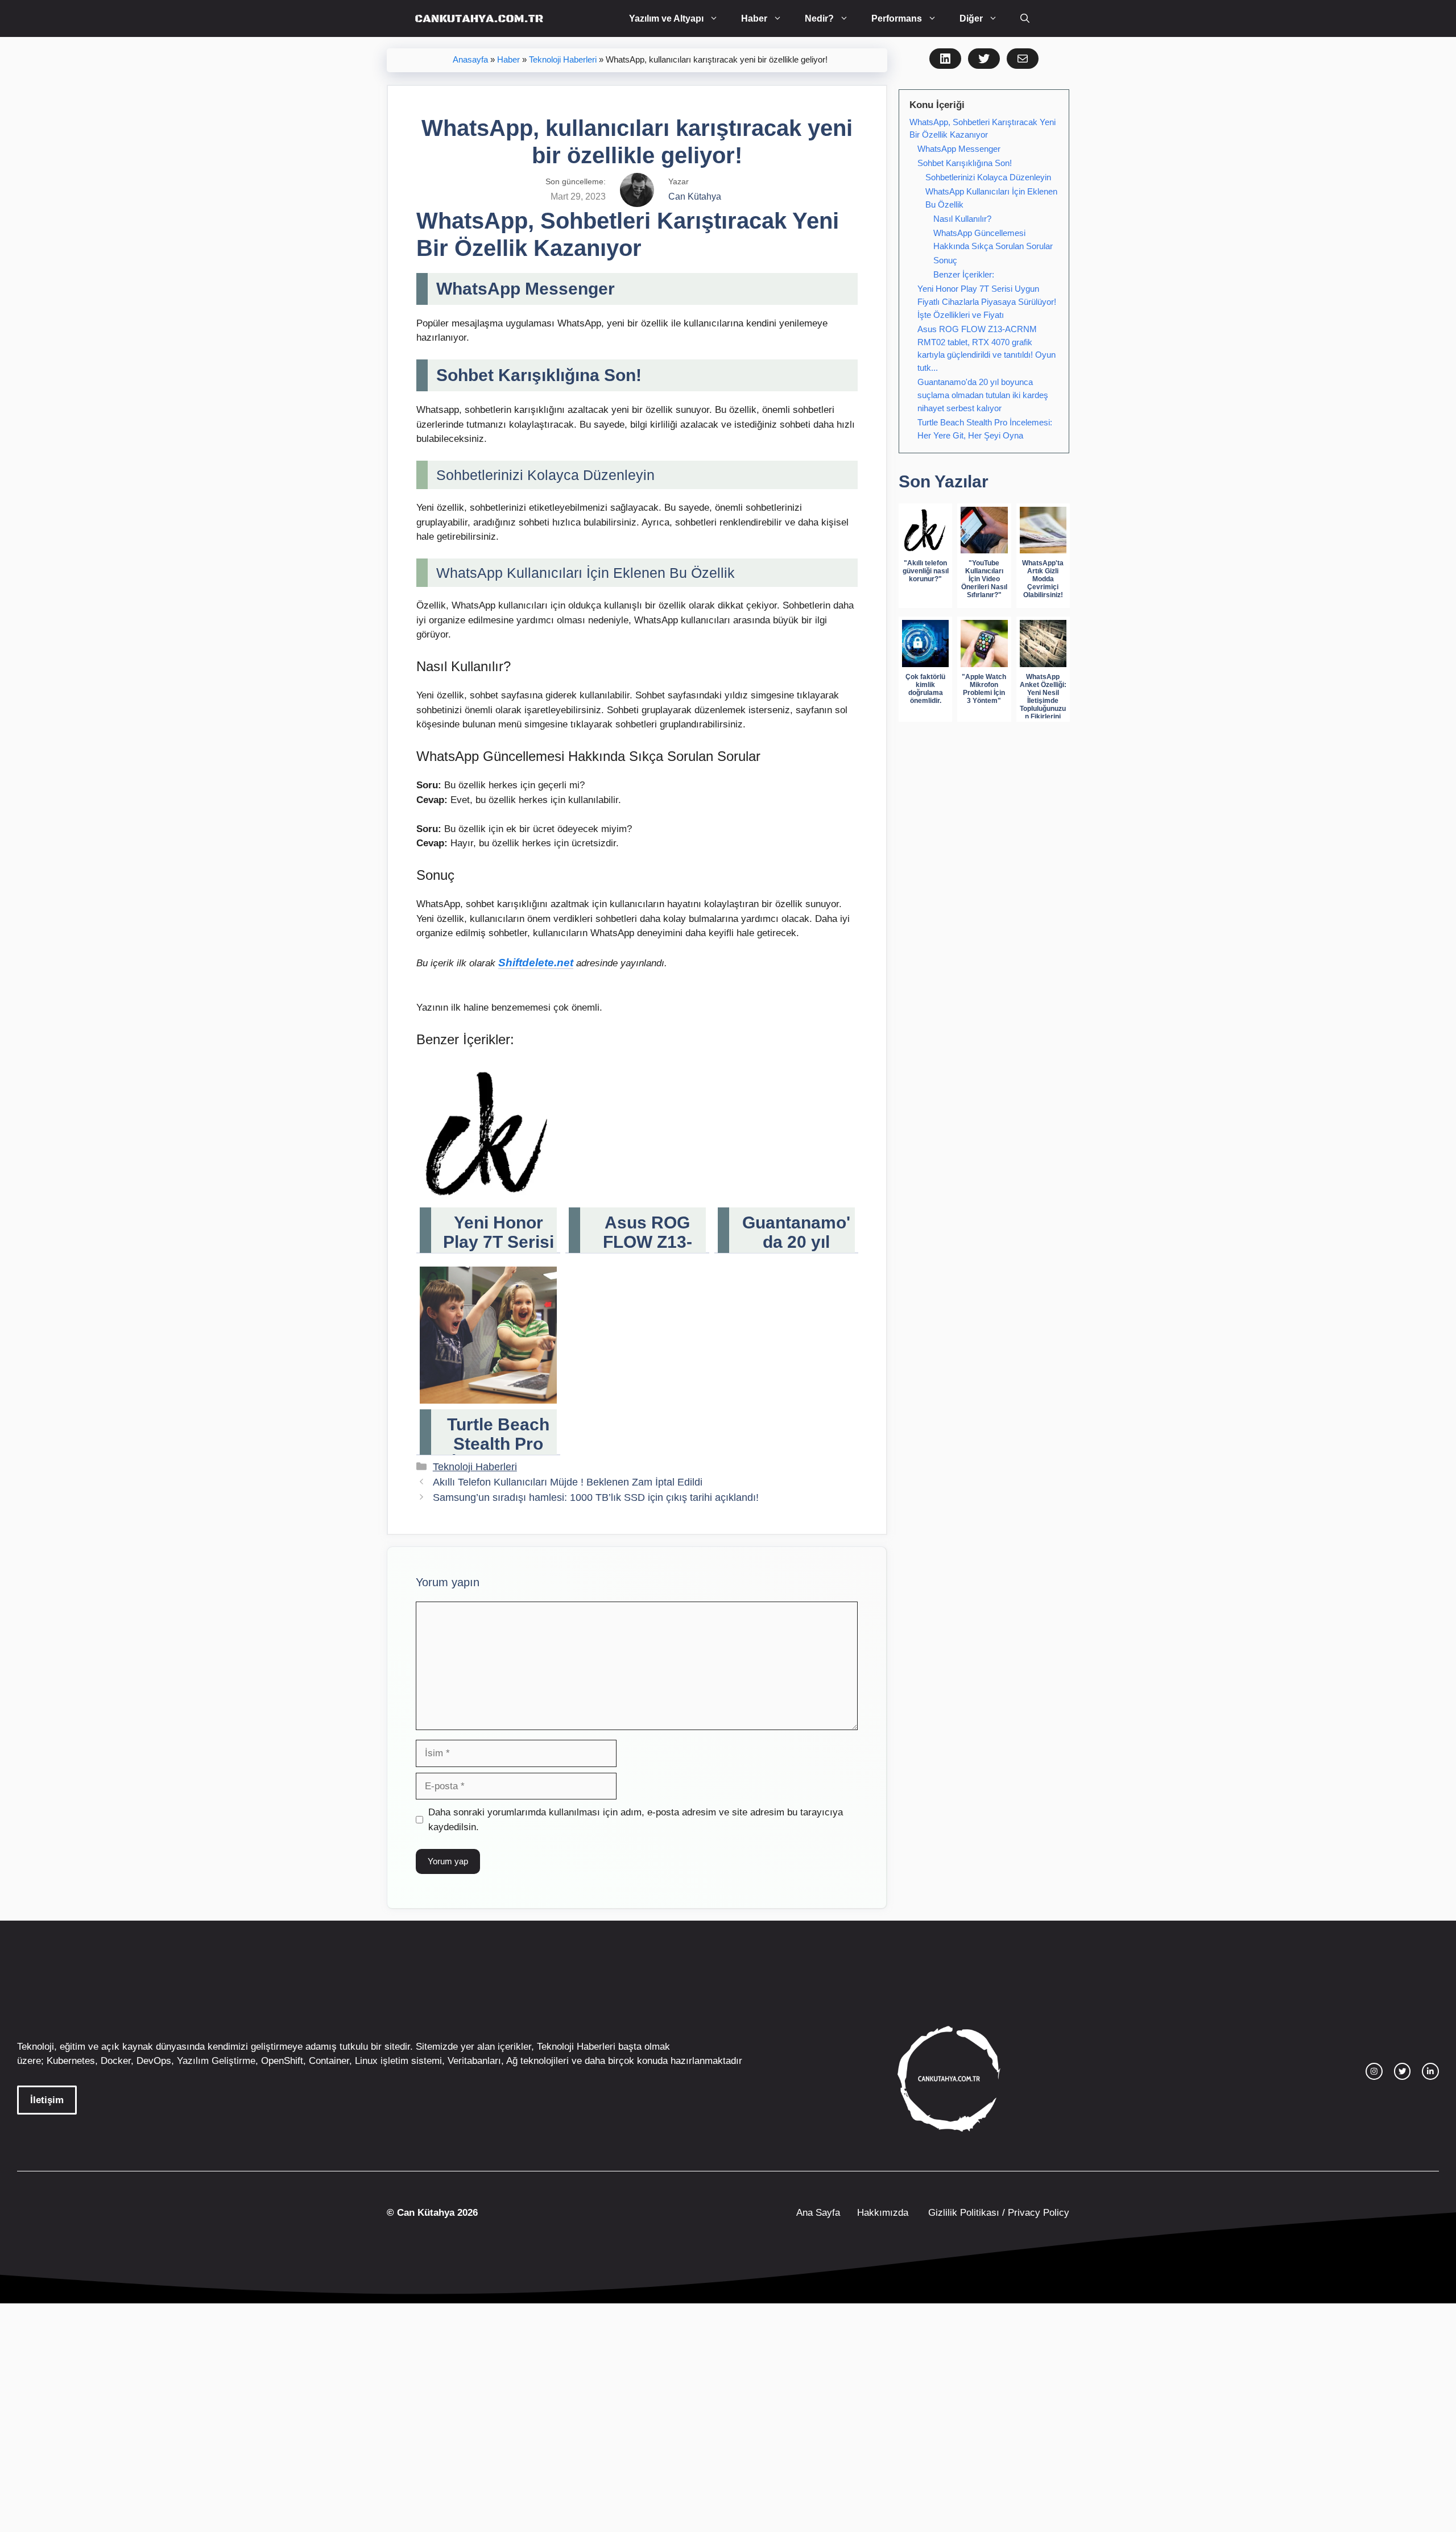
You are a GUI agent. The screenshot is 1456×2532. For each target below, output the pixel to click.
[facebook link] (1430, 2071)
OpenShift (282, 2061)
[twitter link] (1403, 2071)
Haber (754, 18)
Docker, (117, 2061)
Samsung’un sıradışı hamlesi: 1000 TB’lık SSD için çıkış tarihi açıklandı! (596, 1497)
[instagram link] (1374, 2071)
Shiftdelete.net (536, 963)
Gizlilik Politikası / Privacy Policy (997, 2213)
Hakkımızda (883, 2213)
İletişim (47, 2100)
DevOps (154, 2061)
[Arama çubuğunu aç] (1025, 18)
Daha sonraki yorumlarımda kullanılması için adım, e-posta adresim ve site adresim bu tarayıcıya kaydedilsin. (636, 1820)
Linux (366, 2061)
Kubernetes (71, 2061)
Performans (897, 18)
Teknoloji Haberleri (563, 60)
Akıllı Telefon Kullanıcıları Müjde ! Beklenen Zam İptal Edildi (568, 1482)
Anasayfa (470, 60)
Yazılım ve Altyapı (666, 18)
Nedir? (819, 18)
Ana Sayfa (818, 2213)
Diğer (971, 18)
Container (329, 2061)
